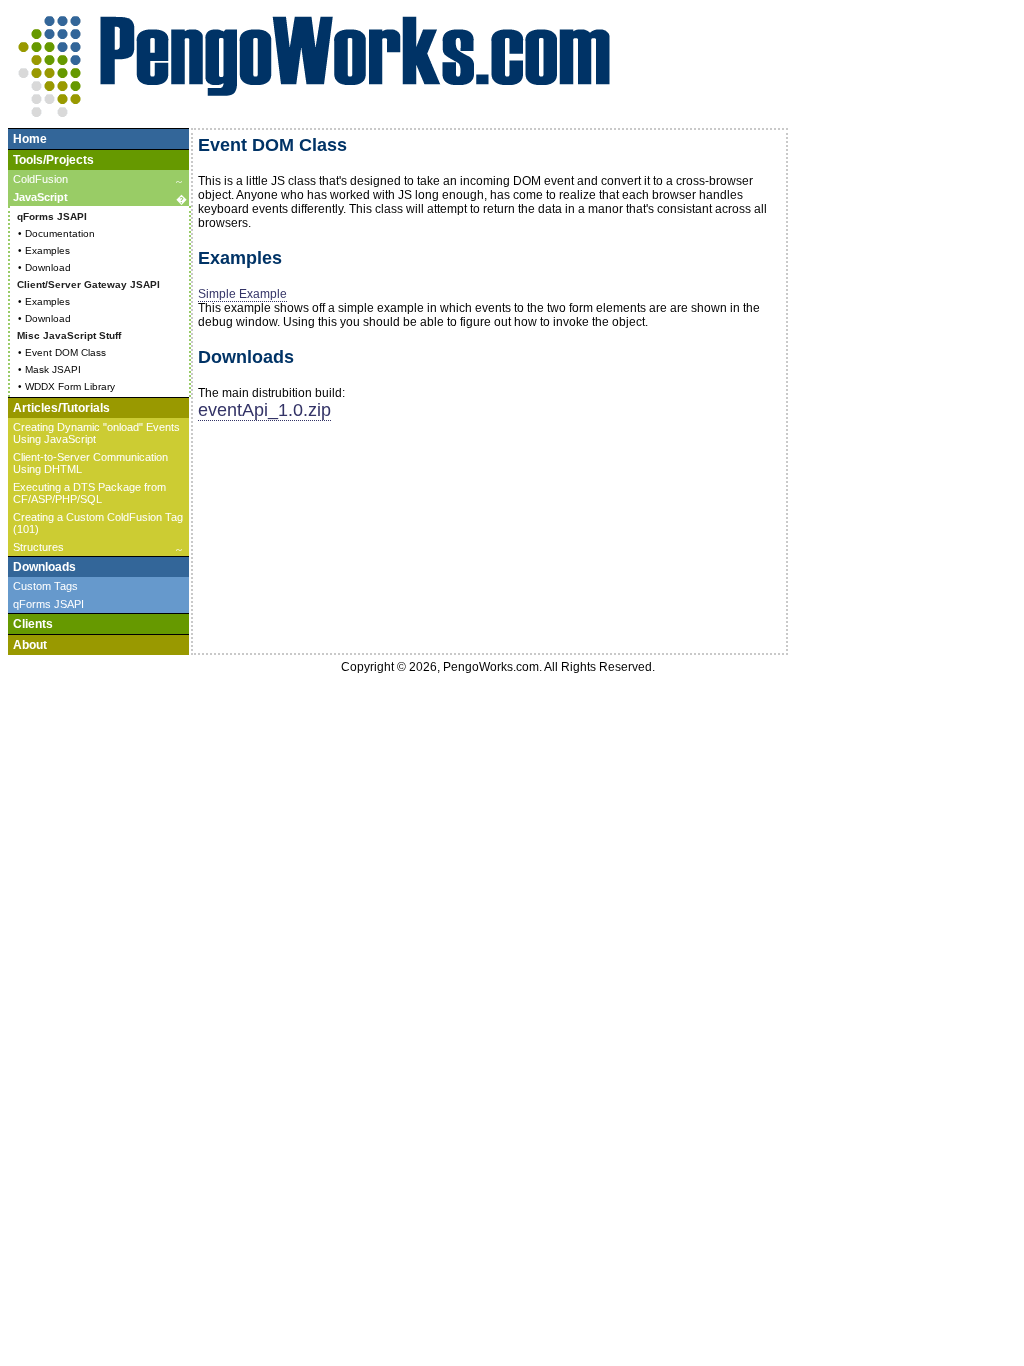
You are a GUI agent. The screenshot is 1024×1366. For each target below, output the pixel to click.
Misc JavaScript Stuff (69, 335)
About (30, 645)
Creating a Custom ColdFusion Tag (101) (98, 523)
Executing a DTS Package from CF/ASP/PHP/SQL (89, 493)
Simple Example (242, 294)
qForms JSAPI (52, 216)
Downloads (44, 567)
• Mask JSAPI (49, 369)
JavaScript (100, 198)
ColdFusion (97, 180)
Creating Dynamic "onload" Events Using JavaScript (96, 433)
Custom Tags (45, 586)
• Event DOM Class (62, 352)
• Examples (44, 250)
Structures (97, 548)
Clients (33, 624)
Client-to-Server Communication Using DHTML (90, 463)
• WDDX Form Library (66, 386)
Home (30, 139)
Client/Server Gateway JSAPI (88, 284)
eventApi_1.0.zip (264, 410)
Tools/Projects (53, 160)
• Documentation (56, 233)
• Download (44, 267)
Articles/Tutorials (61, 408)
